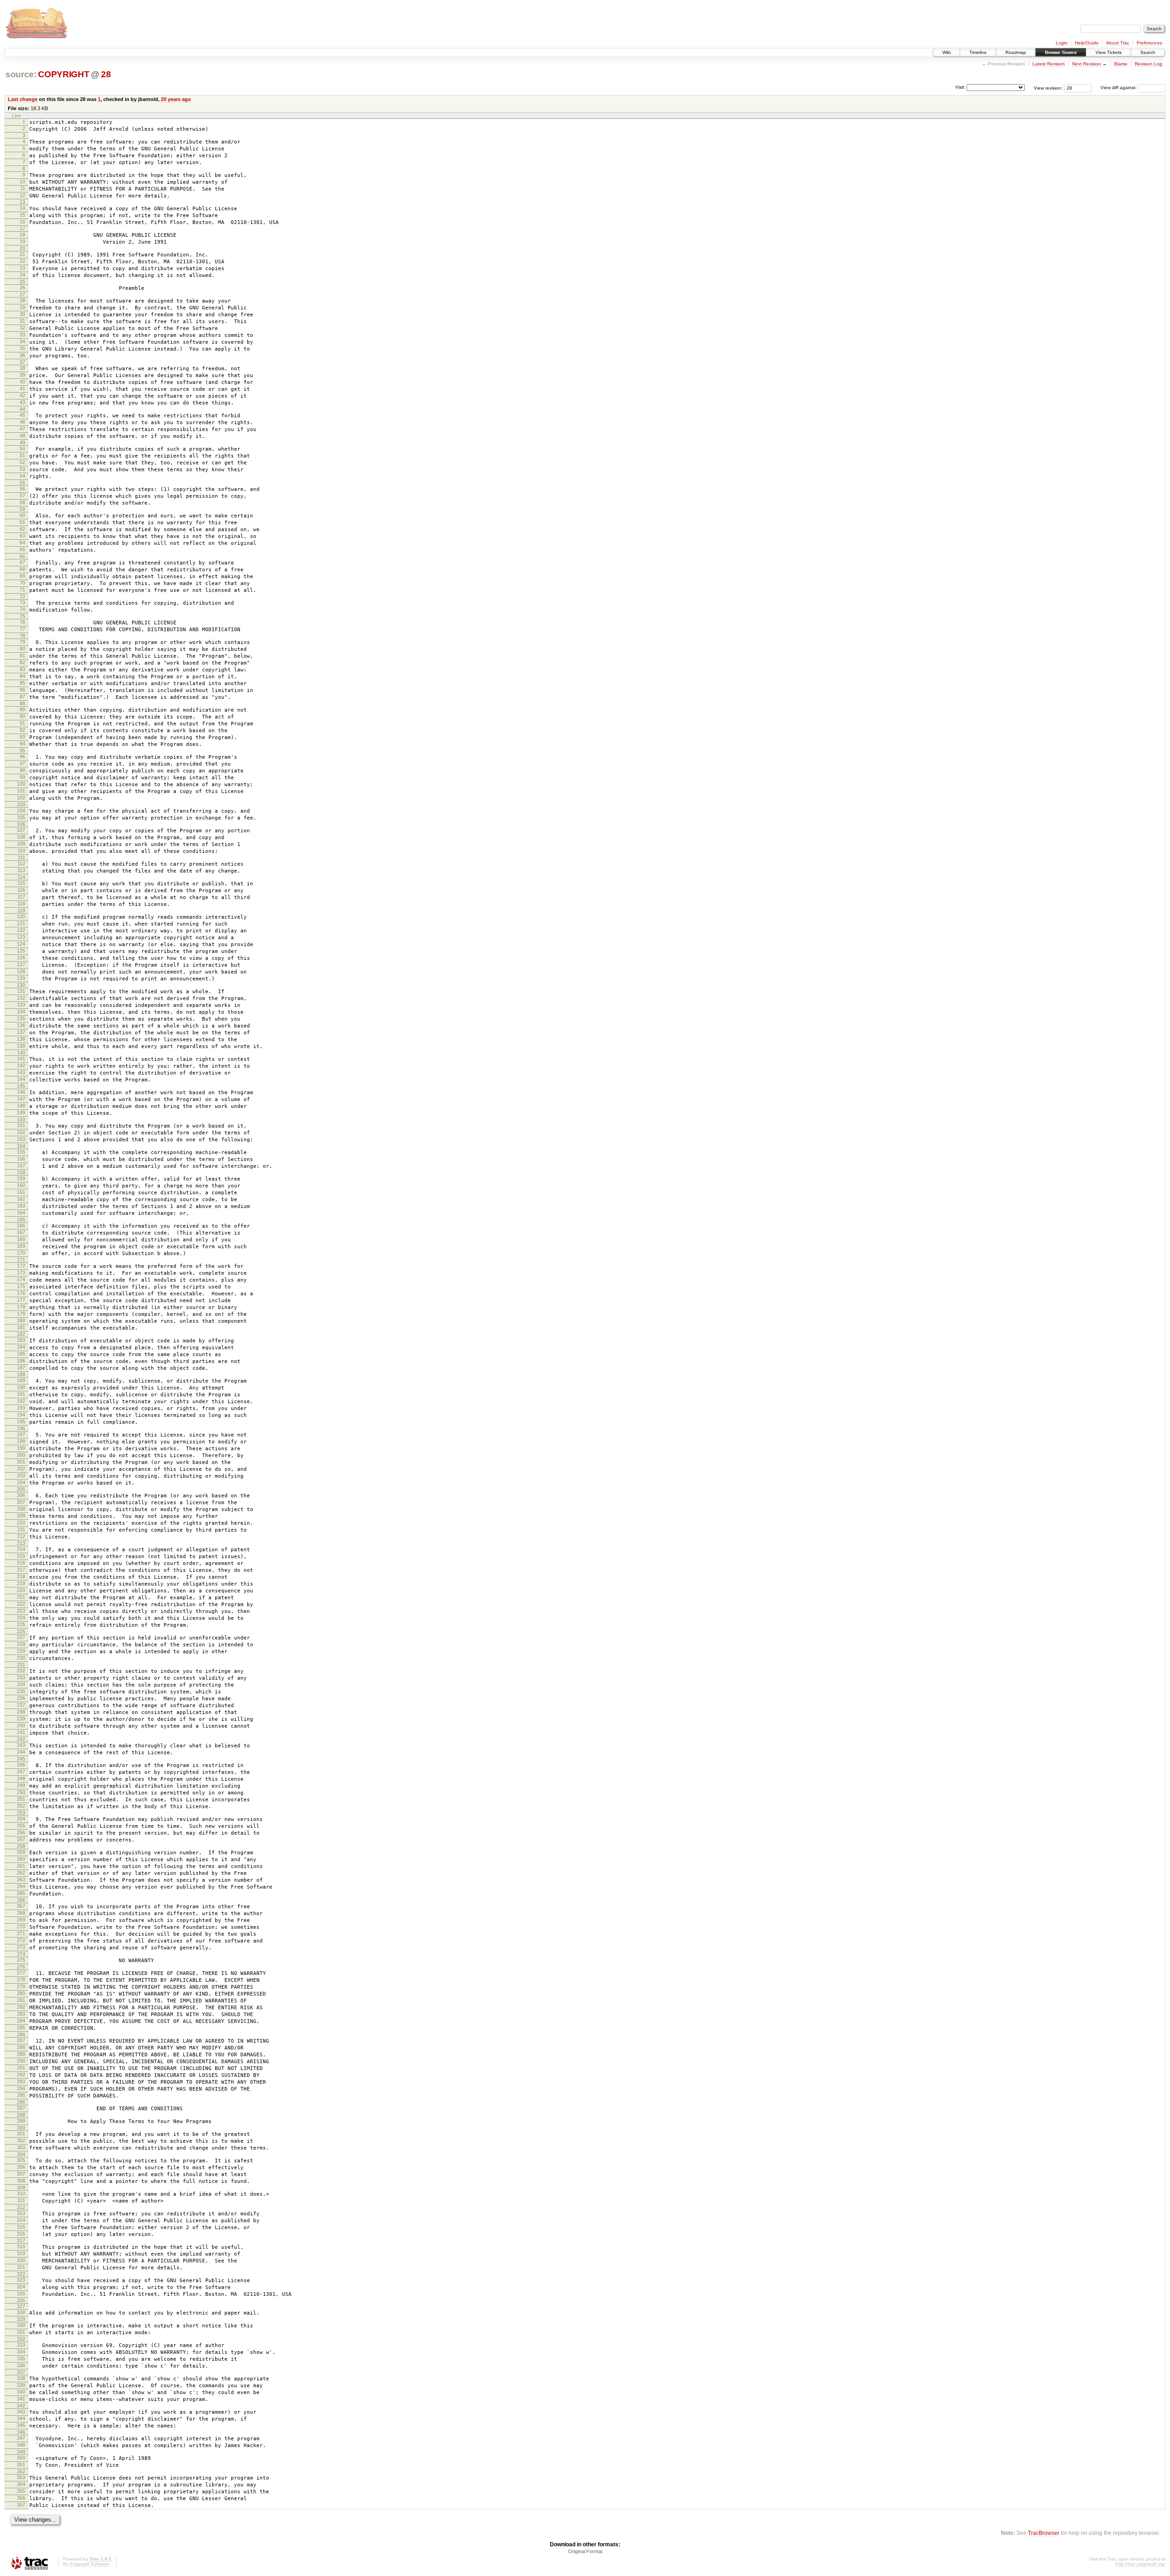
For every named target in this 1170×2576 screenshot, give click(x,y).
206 (21, 1495)
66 (22, 556)
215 (21, 1556)
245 (21, 1759)
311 (21, 2200)
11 (23, 188)
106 (21, 824)
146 (21, 1092)
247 (21, 1772)
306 (21, 2167)
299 (21, 2121)
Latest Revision (1049, 64)
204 (21, 1482)
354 (21, 2484)
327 (21, 2306)
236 (21, 1698)
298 (21, 2115)
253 (21, 1813)
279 (21, 1986)
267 (21, 1906)
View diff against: (1119, 88)
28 (106, 74)
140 (21, 1053)
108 (21, 837)
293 (21, 2081)
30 (22, 314)
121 (21, 923)
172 (21, 1266)
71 (22, 590)
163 (21, 1206)
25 (22, 282)
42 (22, 395)
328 (21, 2312)
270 (21, 1927)
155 (21, 1152)
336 (21, 2365)
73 (22, 602)
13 (22, 202)
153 (21, 1139)
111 (21, 857)
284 (21, 2021)
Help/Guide (1087, 43)
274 (21, 1954)
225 (21, 1624)
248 (21, 1778)
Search (1148, 52)
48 (22, 436)
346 (21, 2432)
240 (21, 1725)
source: (21, 74)
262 (21, 1873)
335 (21, 2358)
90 (22, 716)
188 (21, 1374)
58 (22, 502)
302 (21, 2140)
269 (21, 1920)
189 (21, 1380)
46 (22, 422)
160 (21, 1185)
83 (22, 669)
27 (22, 294)
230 (21, 1658)
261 (21, 1866)
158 (21, 1172)
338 (21, 2378)
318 (21, 2246)
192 (21, 1401)
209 (21, 1516)
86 (22, 690)
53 (22, 469)
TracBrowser (1044, 2533)
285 (21, 2028)
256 (21, 1832)
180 (21, 1320)
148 (21, 1106)
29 (22, 307)
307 (21, 2174)
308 (21, 2181)
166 (21, 1225)
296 (21, 2102)
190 (21, 1387)
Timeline (978, 52)
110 (21, 851)
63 (22, 536)
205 (21, 1489)
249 (21, 1785)
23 (22, 268)
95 (22, 750)
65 (22, 549)
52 (22, 462)
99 (22, 777)
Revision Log (1149, 64)
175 (21, 1286)
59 (22, 509)
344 (21, 2418)
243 (21, 1745)
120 (21, 916)
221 (21, 1597)
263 (21, 1879)
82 (22, 662)
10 (22, 181)
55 (22, 483)
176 (21, 1293)
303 (21, 2147)
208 (21, 1509)
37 (22, 362)
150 (21, 1119)
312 (21, 2207)
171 (21, 1260)
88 (22, 703)
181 (21, 1327)
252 (21, 1806)
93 (22, 737)
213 (21, 1543)
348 (21, 2445)
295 (21, 2095)
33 (22, 335)
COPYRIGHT (64, 74)
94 (22, 744)
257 (21, 1839)
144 (21, 1079)
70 (22, 583)
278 (21, 1980)
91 (22, 723)
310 (21, 2193)
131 (21, 991)
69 (22, 576)
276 (21, 1967)
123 (21, 937)
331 (21, 2332)
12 (22, 195)
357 (21, 2505)
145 (21, 1086)
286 (21, 2034)
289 (21, 2054)
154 (21, 1146)
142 (21, 1065)
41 (22, 389)
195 (21, 1421)
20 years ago (176, 99)
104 (21, 810)
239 (21, 1719)
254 (21, 1819)
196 (21, 1428)
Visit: (960, 87)
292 (21, 2075)
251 (21, 1799)
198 (21, 1441)
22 (22, 261)
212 (21, 1536)
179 (21, 1314)
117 (21, 897)
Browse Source (1061, 52)
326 (21, 2300)
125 (21, 951)
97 (22, 763)
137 (21, 1032)
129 (21, 978)
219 (21, 1583)
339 (21, 2385)
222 (21, 1604)
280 (21, 1993)
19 (22, 241)
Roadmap (1016, 52)
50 (22, 448)
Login (1062, 43)
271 (21, 1933)
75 (22, 616)
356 (21, 2498)
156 (21, 1159)
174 (21, 1279)
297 (21, 2108)
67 (22, 562)
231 (21, 1665)
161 (21, 1192)
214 (21, 1549)
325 (21, 2294)
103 (21, 804)
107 (21, 830)
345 (21, 2425)
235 (21, 1691)
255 (21, 1826)
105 (21, 817)
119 (21, 910)
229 (21, 1651)
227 (21, 1637)
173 (21, 1272)
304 (21, 2154)
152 (21, 1132)
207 (21, 1502)
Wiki (947, 52)
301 (21, 2134)
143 (21, 1072)
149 (21, 1112)
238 (21, 1712)
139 (21, 1046)
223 (21, 1611)
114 (21, 877)
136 (21, 1025)
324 (21, 2287)
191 (21, 1394)
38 (22, 368)
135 (21, 1018)
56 (22, 489)
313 (21, 2213)
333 (21, 2345)
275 (21, 1960)
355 (21, 2491)
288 (21, 2047)
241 (21, 1732)
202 (21, 1469)
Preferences (1149, 43)
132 (21, 998)
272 (21, 1940)
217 (21, 1570)
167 (21, 1232)
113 (21, 870)
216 (21, 1563)
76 (22, 622)
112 (21, 863)
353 (21, 2477)
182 (21, 1334)
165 (21, 1219)
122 (21, 930)
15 (22, 215)
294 (21, 2088)
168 (21, 1239)
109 (21, 844)
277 (21, 1973)
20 (22, 248)
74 (22, 609)
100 (21, 784)
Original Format (585, 2551)
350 (21, 2458)
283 (21, 2014)
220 (21, 1590)
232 (21, 1671)
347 (21, 2438)
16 (22, 222)
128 (21, 971)
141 (21, 1059)
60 (22, 515)
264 (21, 1886)
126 (21, 958)
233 (21, 1677)
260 (21, 1859)
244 (21, 1752)
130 (21, 985)
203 (21, 1475)
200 (21, 1455)
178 (21, 1307)
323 (21, 2280)
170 (21, 1253)
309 (21, 2187)
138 (21, 1039)
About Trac (1118, 43)
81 (22, 655)
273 (21, 1947)
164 (21, 1213)
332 (21, 2339)
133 (21, 1005)
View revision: (1048, 88)
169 (21, 1246)
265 (21, 1893)
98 (22, 770)
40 (22, 382)
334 (21, 2352)
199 (21, 1448)
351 (21, 2464)
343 (21, 2411)
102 (21, 798)
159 (21, 1178)
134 (21, 1011)
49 (22, 442)
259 (21, 1852)
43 (22, 402)
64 (22, 543)
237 (21, 1705)
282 (21, 2007)
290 (21, 2061)
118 (21, 904)
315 (21, 2227)
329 (21, 2319)
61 (22, 522)
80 (22, 649)
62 (22, 529)
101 (21, 791)
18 (22, 234)
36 (22, 355)
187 (21, 1368)
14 (22, 208)
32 (22, 328)
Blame (1121, 64)
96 (22, 756)
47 (22, 429)
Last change (23, 99)
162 (21, 1199)
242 (21, 1739)
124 (21, 944)
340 (21, 2392)
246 (21, 1765)
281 (21, 2000)
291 (21, 2068)
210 (21, 1522)
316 (21, 2234)
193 (21, 1408)
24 (22, 275)
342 (21, 2406)
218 (21, 1576)
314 (21, 2220)
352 (21, 2471)
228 (21, 1644)
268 (21, 1913)
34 (22, 341)
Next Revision (1087, 64)
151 (21, 1125)
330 (21, 2325)
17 (22, 229)
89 (22, 709)
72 (22, 596)
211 (21, 1529)
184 (21, 1347)
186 (21, 1361)
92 (22, 730)
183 (21, 1340)
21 (22, 254)
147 (21, 1099)
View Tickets (1109, 52)
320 (21, 2260)
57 (22, 495)
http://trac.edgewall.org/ (1141, 2564)
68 (22, 569)
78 (22, 636)
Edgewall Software (90, 2564)
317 (21, 2241)
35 (22, 348)
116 (21, 890)
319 (21, 2253)
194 (21, 1415)
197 (21, 1434)
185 (21, 1354)
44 (22, 409)
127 (21, 964)
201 (21, 1462)
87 (22, 697)
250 (21, 1792)
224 (21, 1618)
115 (21, 883)
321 (21, 2267)
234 (21, 1684)
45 (22, 415)
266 (21, 1900)
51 (22, 455)
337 (21, 2372)
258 (21, 1846)
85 (22, 683)
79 (22, 642)
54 (22, 476)
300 (21, 2128)
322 (21, 2274)
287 (21, 2040)
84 (22, 676)
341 (21, 2399)
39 (22, 375)
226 (21, 1631)
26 (22, 287)
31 (22, 321)
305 (21, 2160)
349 (21, 2452)
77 (22, 629)
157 (21, 1166)
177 (21, 1300)
